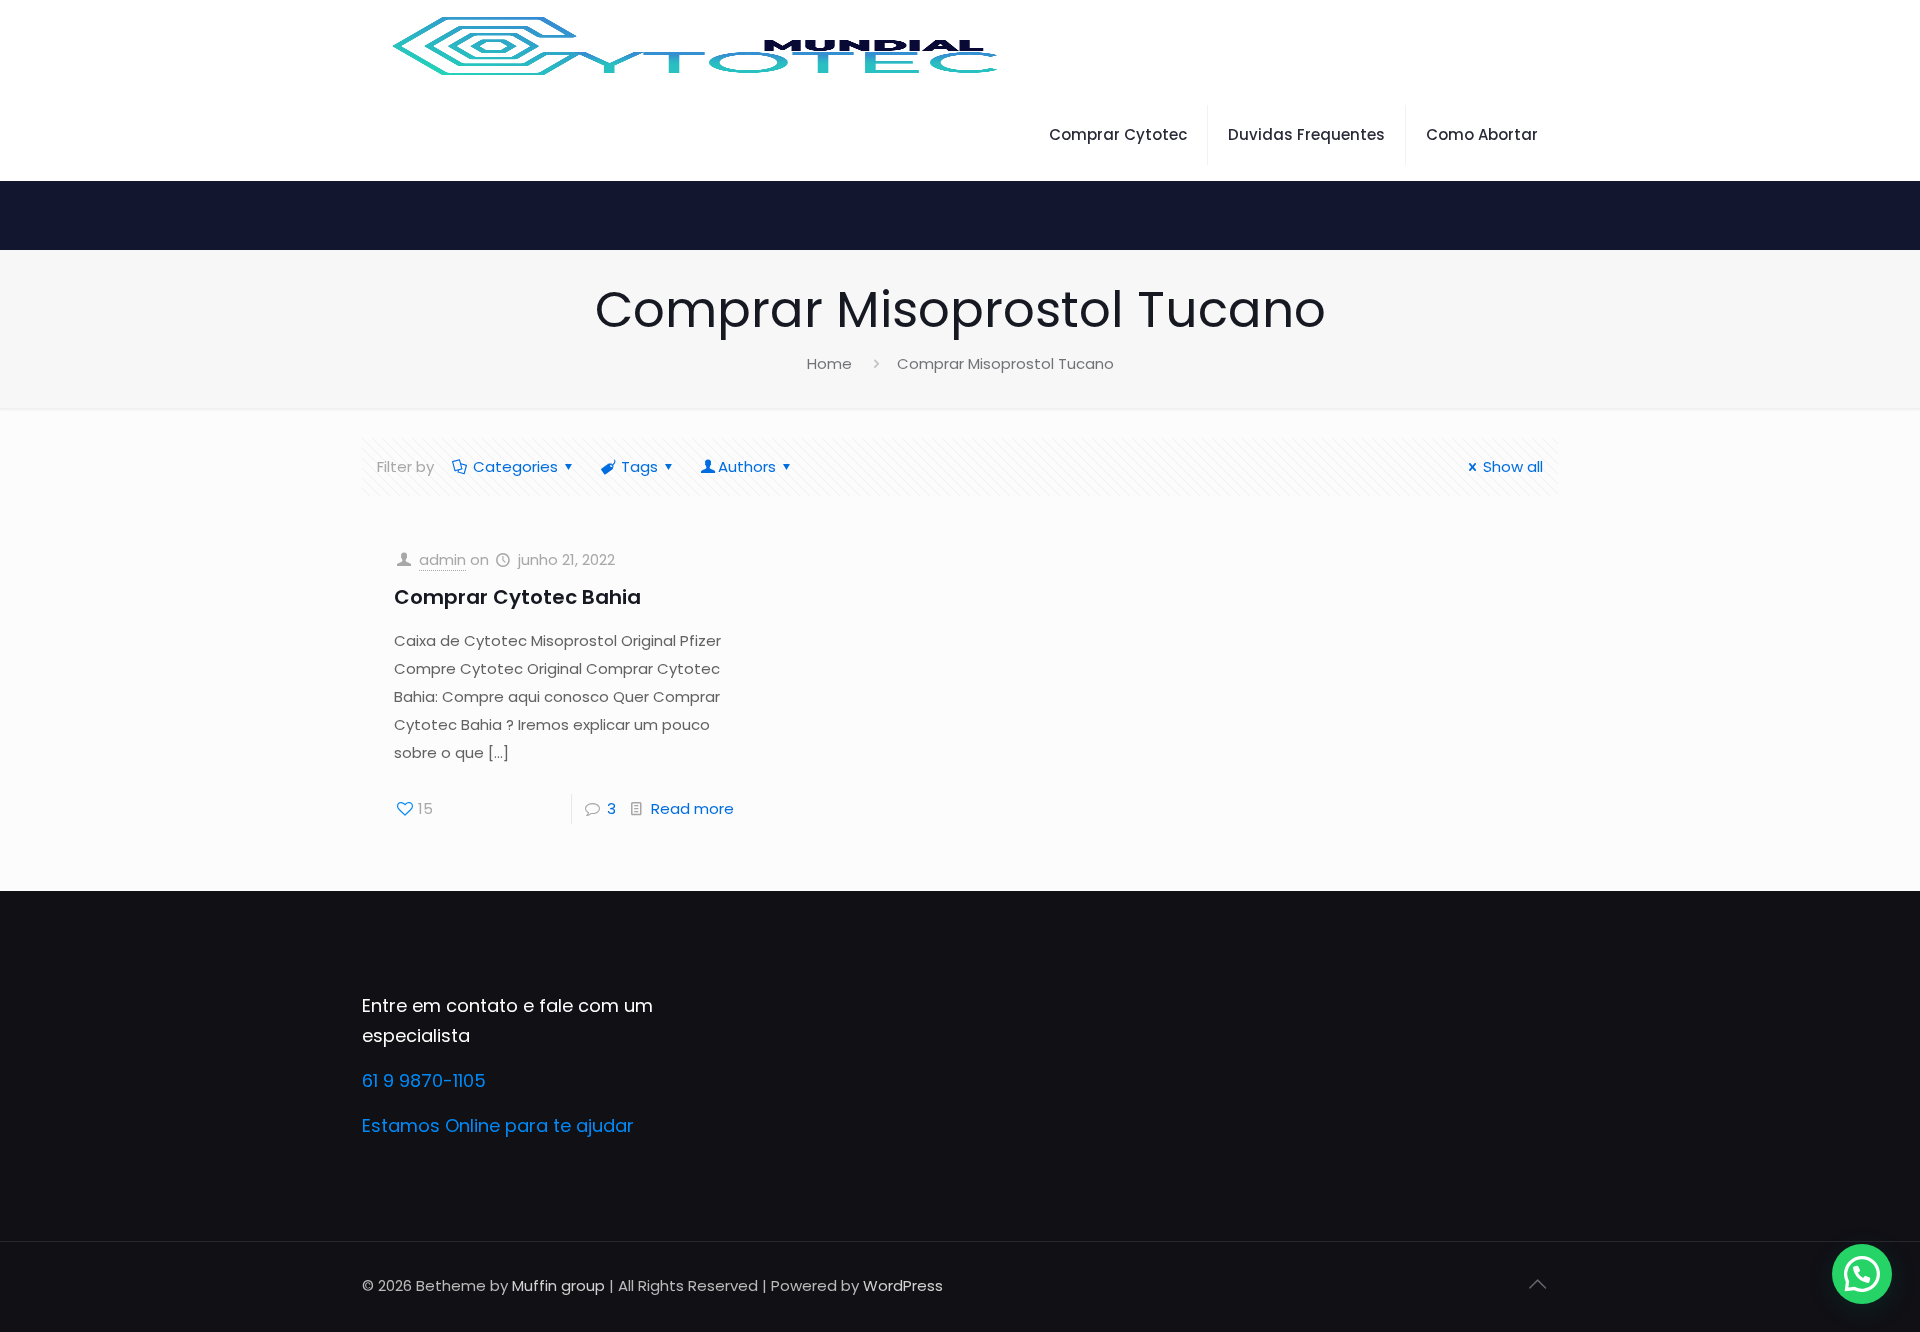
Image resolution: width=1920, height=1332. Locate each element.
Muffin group (558, 1285)
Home (829, 363)
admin (442, 559)
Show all (1513, 466)
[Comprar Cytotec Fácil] (697, 45)
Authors (747, 466)
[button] (1862, 1274)
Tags (639, 466)
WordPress (903, 1285)
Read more (692, 808)
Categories (515, 466)
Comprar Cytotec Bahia (517, 597)
